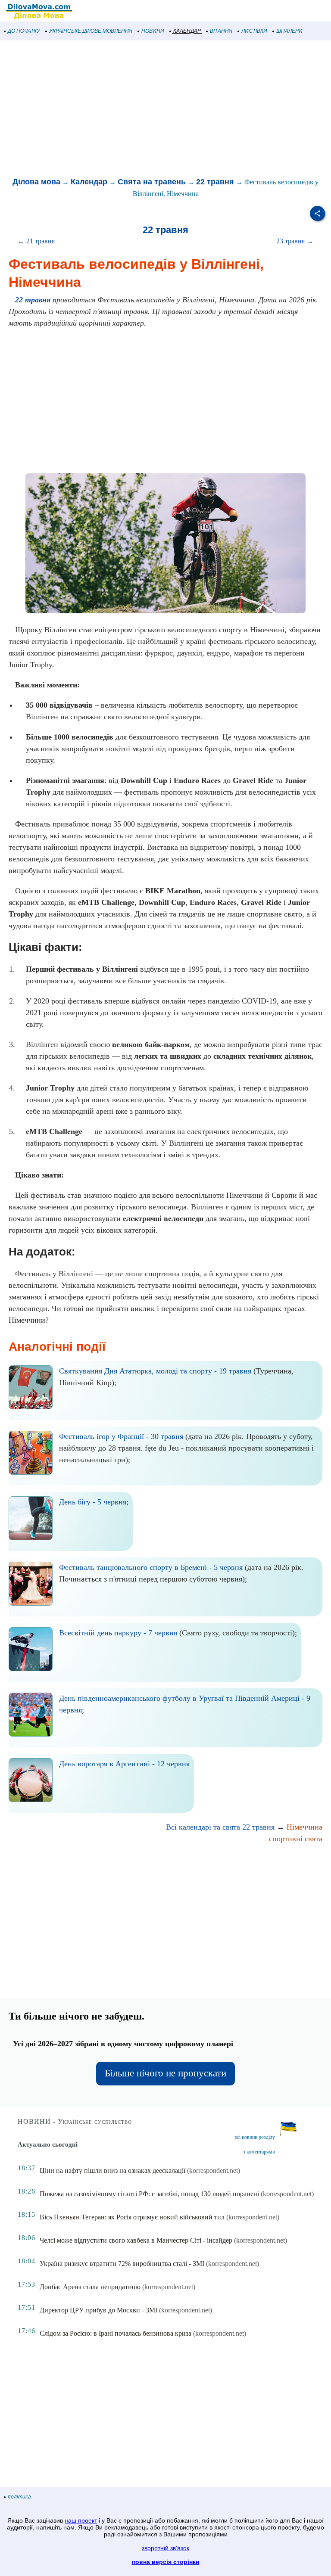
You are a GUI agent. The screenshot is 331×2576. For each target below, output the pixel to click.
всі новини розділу (255, 2137)
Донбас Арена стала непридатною (90, 2287)
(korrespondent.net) (214, 2170)
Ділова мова (36, 182)
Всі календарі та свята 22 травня (220, 1827)
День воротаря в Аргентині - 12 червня (124, 1764)
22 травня (215, 182)
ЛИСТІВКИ (254, 31)
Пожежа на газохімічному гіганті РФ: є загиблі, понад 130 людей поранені (149, 2194)
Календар (89, 182)
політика (19, 2497)
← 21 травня (36, 241)
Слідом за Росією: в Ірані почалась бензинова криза (116, 2333)
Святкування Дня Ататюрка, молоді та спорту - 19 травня (155, 1371)
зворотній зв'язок (165, 2548)
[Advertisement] (165, 109)
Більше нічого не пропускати (165, 2073)
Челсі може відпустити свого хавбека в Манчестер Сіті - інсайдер (136, 2240)
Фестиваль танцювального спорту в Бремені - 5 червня (151, 1567)
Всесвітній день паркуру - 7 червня (118, 1633)
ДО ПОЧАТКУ (24, 31)
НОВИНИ (153, 31)
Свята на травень (152, 182)
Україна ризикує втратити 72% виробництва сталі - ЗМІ (122, 2264)
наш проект (81, 2520)
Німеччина (304, 1827)
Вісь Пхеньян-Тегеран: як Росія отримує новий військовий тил (132, 2217)
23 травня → (295, 241)
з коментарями (259, 2152)
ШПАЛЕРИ (289, 31)
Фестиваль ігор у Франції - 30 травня (121, 1436)
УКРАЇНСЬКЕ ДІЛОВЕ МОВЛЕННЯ (91, 31)
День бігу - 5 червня (93, 1502)
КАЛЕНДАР (187, 31)
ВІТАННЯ (221, 31)
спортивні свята (296, 1839)
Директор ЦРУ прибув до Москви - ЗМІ (98, 2310)
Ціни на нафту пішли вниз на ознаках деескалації (112, 2170)
